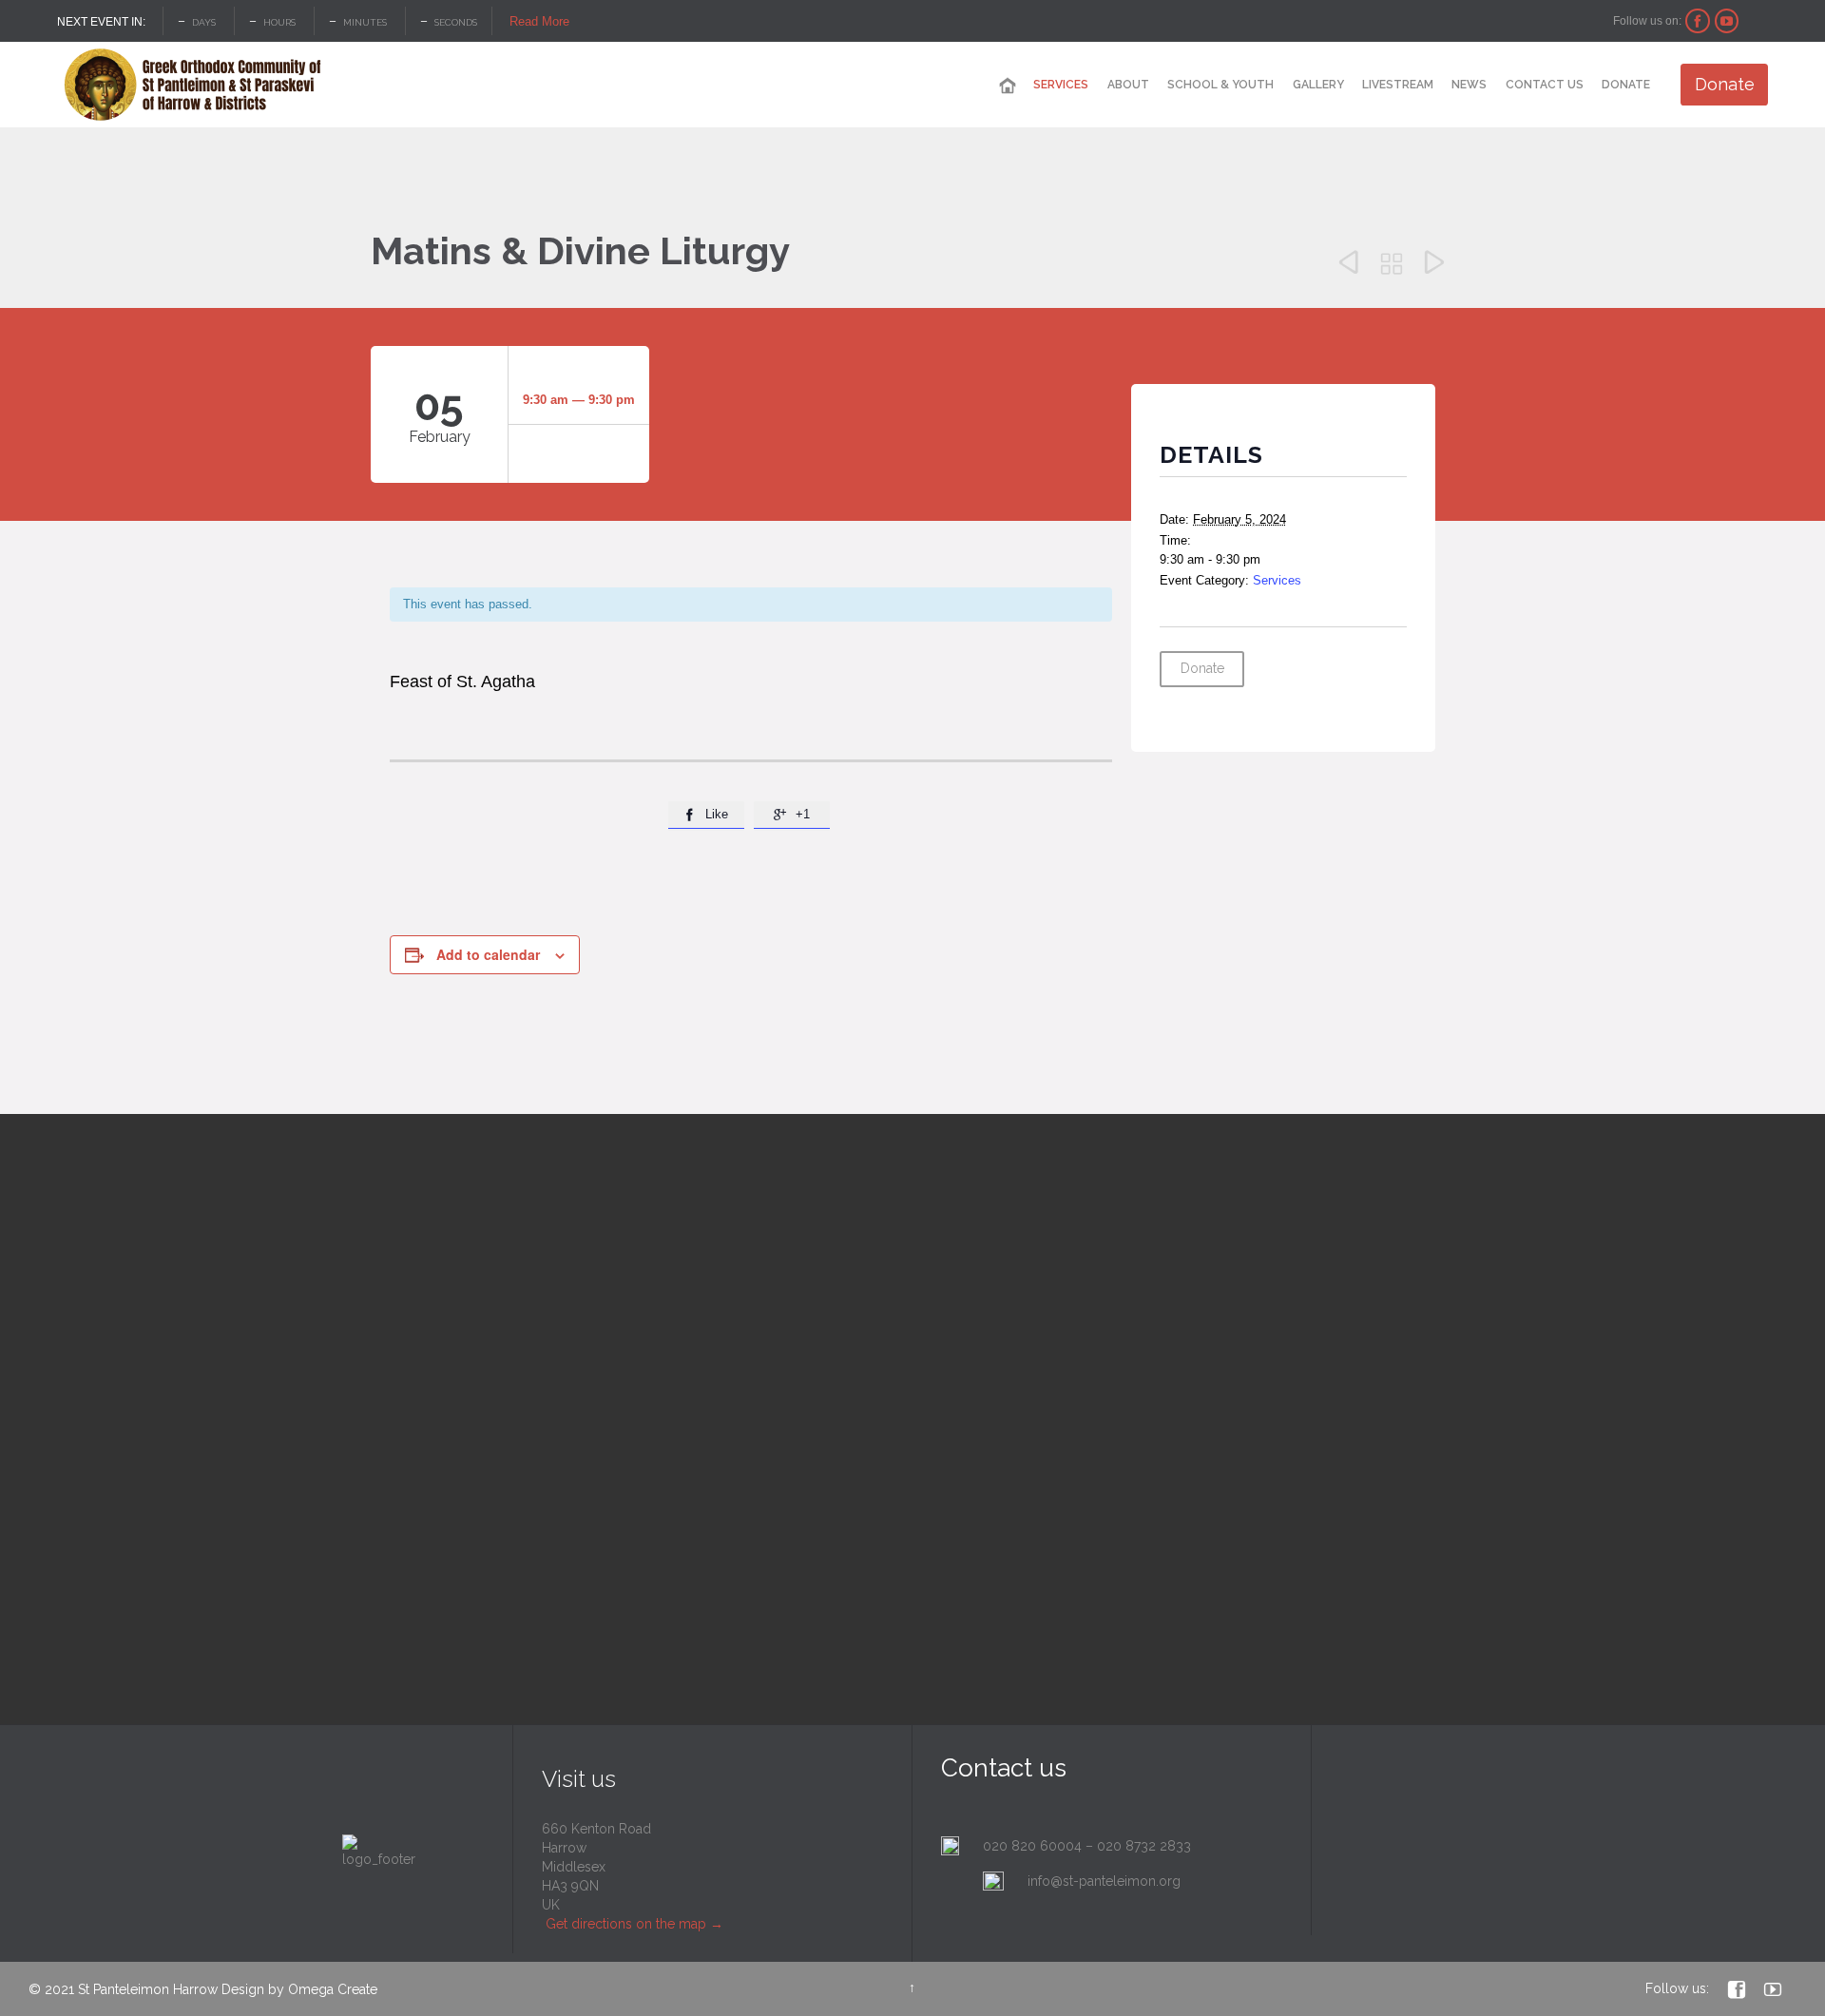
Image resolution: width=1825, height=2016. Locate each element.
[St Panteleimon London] (192, 85)
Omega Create (333, 1989)
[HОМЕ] (1008, 86)
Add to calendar (488, 954)
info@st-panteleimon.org (1104, 1881)
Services (1277, 580)
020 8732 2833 (1144, 1846)
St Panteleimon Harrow (148, 1989)
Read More (539, 21)
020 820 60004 (1032, 1846)
